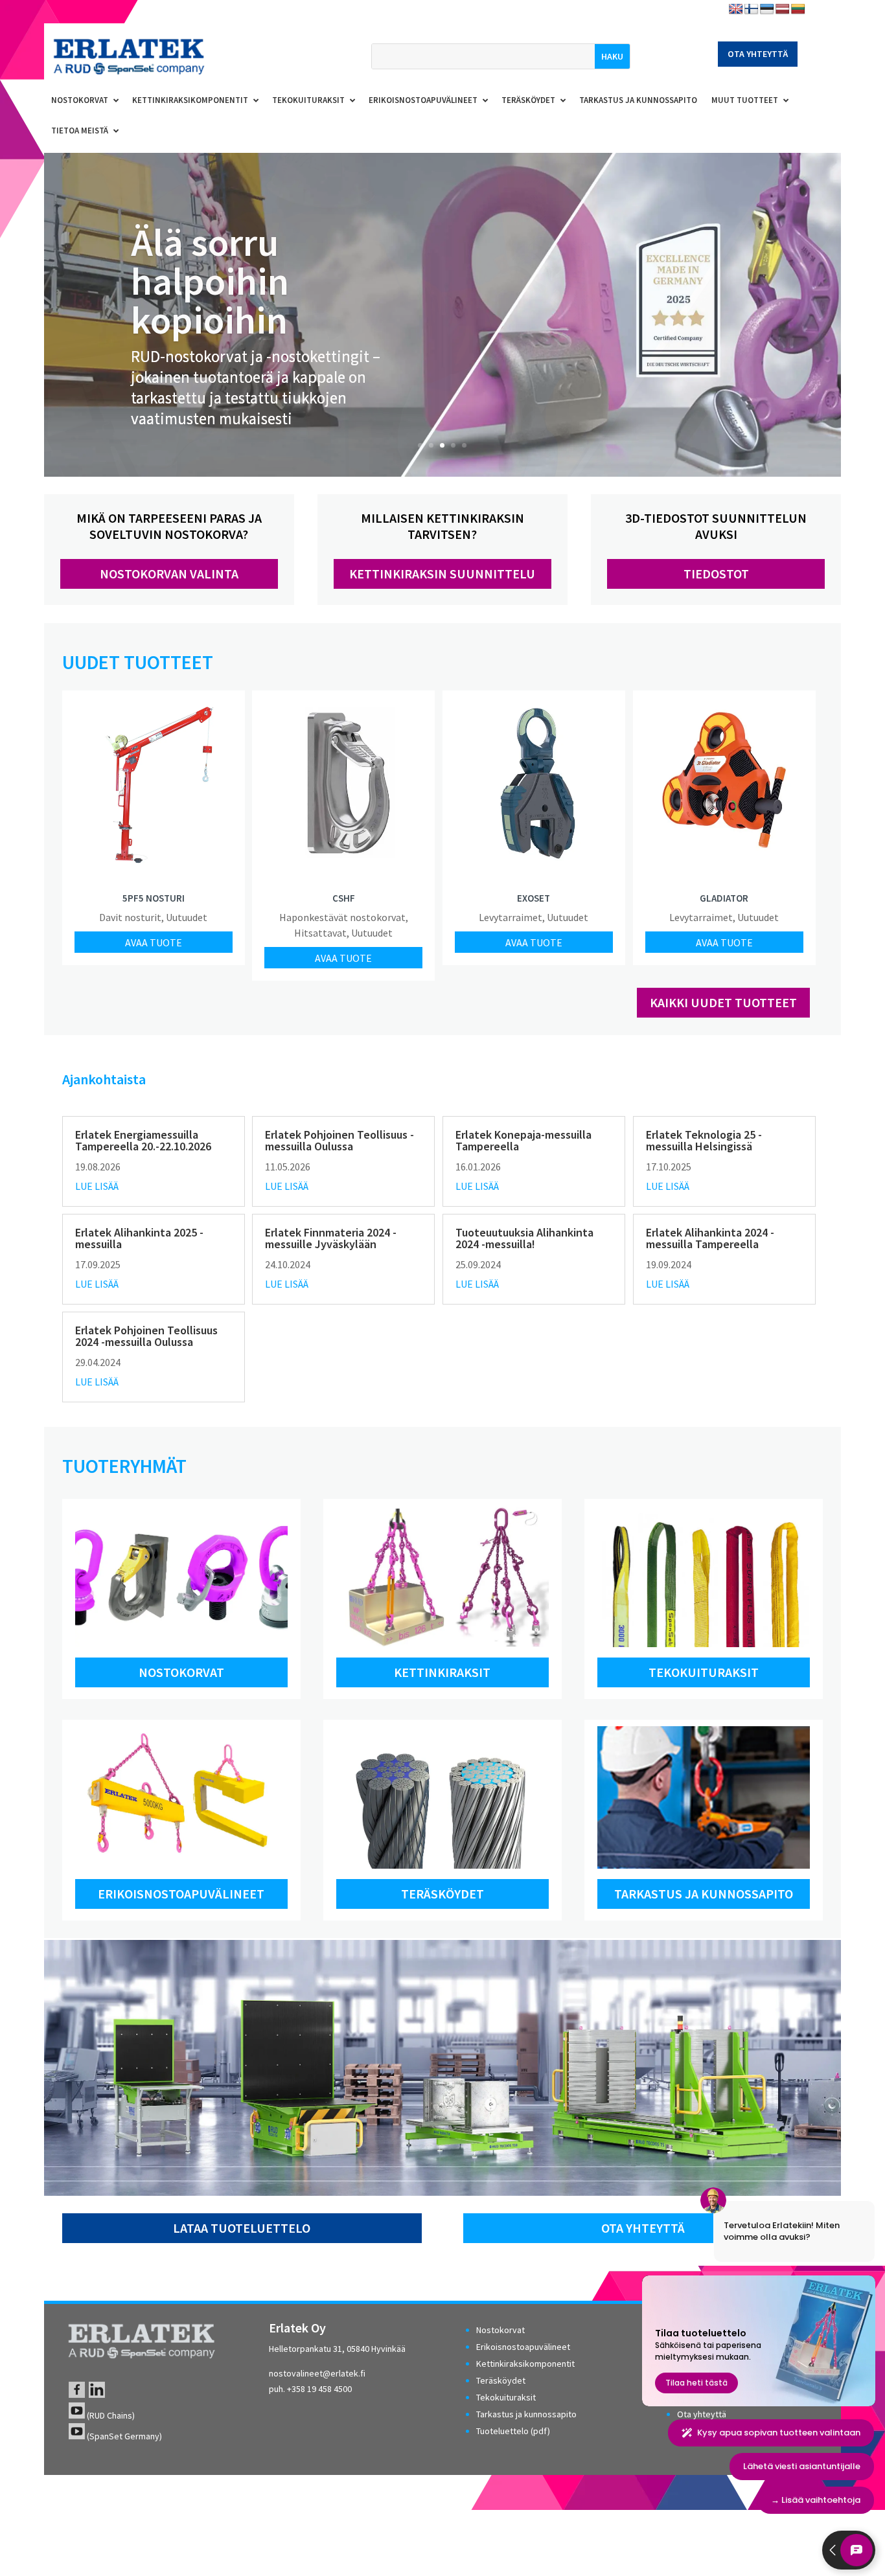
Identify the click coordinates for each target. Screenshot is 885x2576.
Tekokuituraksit (704, 1672)
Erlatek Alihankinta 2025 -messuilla (139, 1238)
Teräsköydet (442, 1894)
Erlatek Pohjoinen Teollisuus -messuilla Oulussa (339, 1140)
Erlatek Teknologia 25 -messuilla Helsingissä (704, 1140)
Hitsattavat (320, 933)
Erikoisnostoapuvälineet (181, 1894)
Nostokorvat (181, 1672)
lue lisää (97, 1186)
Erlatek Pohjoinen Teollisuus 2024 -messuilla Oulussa (146, 1336)
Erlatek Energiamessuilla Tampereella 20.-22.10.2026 (143, 1140)
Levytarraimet (511, 917)
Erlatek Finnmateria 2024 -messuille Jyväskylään (331, 1238)
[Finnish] (752, 9)
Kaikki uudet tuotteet (723, 1002)
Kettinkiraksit (442, 1672)
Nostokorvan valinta (169, 574)
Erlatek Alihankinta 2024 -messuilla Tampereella (710, 1238)
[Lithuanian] (798, 9)
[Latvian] (783, 9)
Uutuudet (187, 917)
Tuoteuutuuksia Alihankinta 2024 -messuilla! (524, 1238)
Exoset (534, 898)
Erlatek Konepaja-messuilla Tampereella (523, 1140)
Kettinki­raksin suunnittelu (442, 574)
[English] (736, 9)
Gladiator (724, 898)
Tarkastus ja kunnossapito (704, 1894)
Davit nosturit (130, 917)
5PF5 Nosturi (154, 898)
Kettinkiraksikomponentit (525, 2364)
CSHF (344, 898)
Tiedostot (716, 574)
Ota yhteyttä (758, 54)
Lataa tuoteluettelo (242, 2228)
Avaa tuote (154, 942)
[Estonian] (767, 9)
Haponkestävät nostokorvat (342, 917)
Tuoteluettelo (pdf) (513, 2431)
